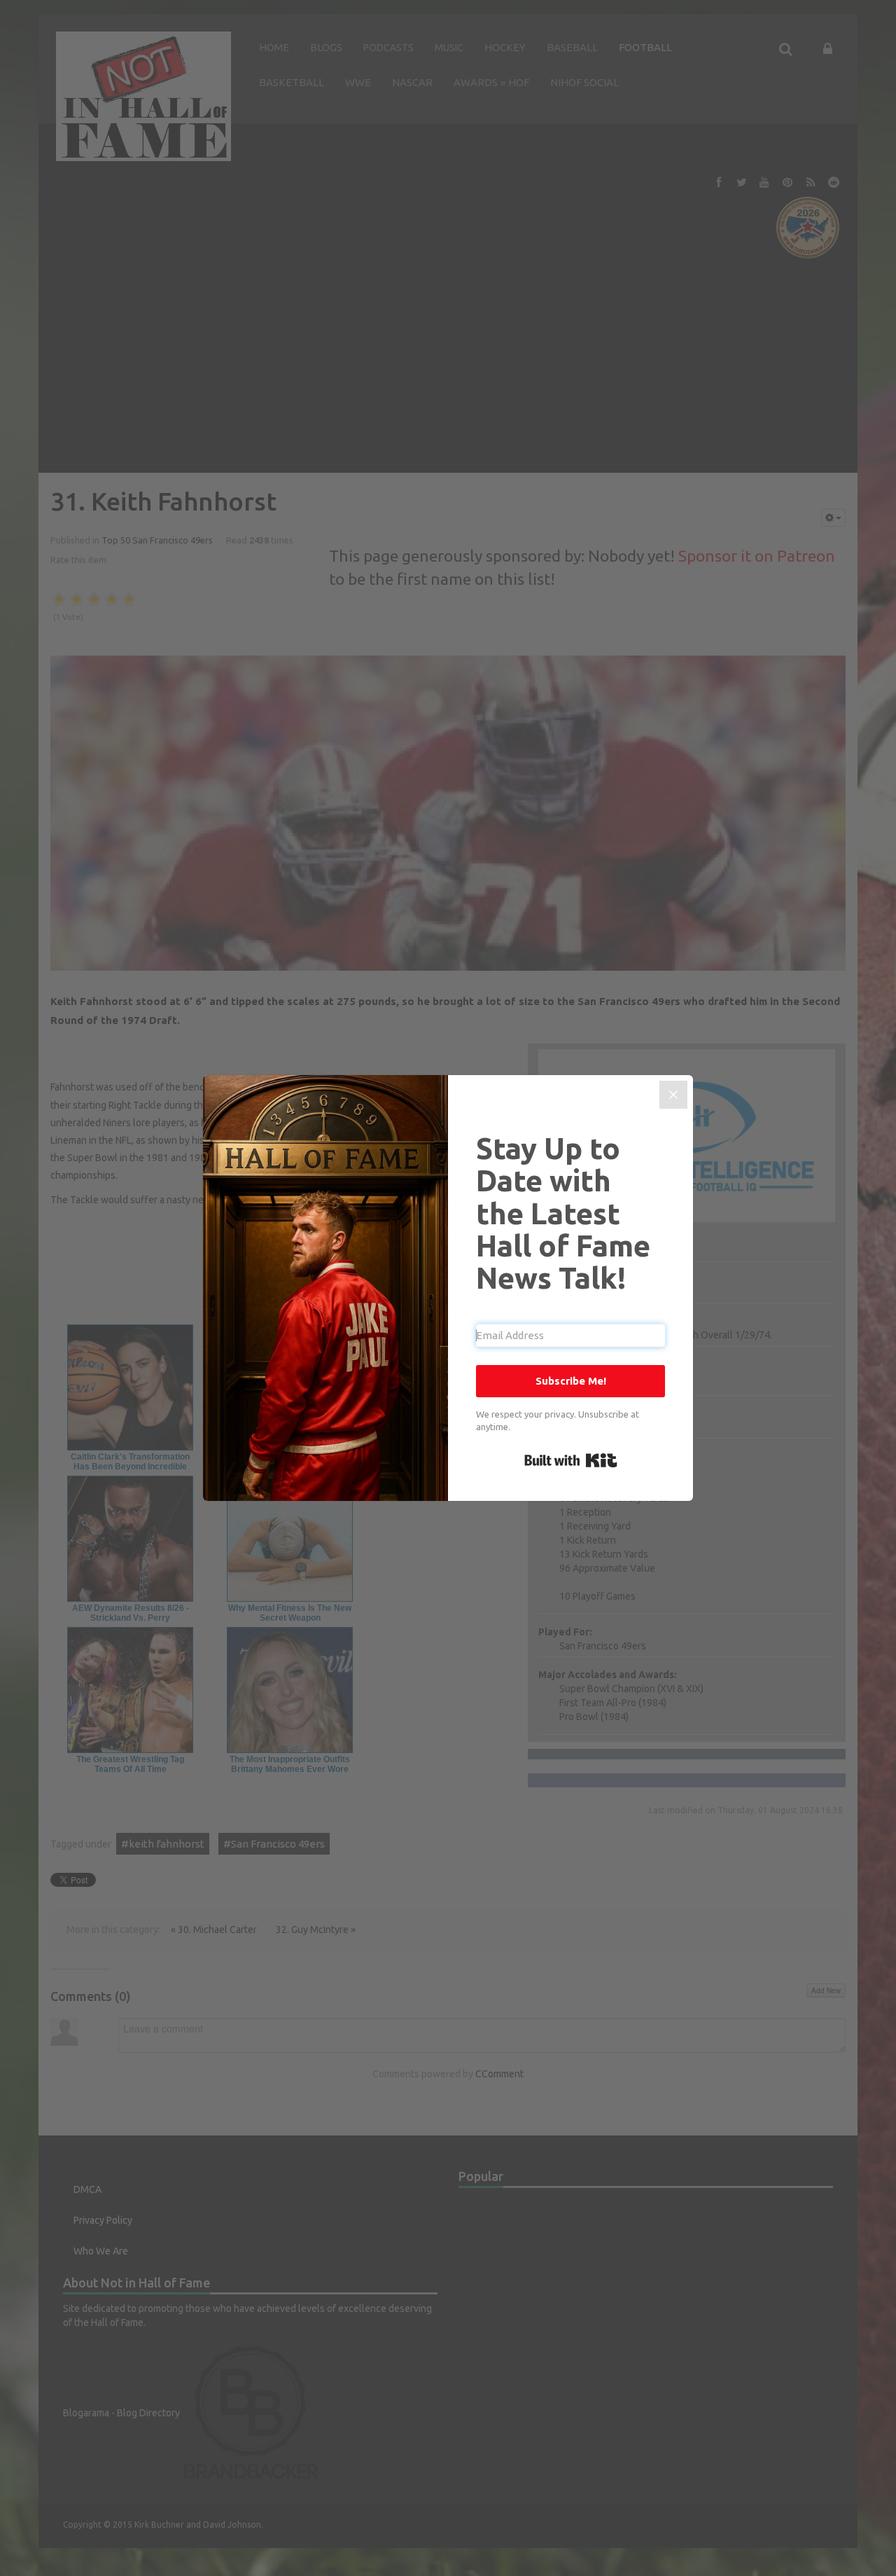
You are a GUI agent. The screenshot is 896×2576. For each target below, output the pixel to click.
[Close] (673, 1095)
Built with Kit (571, 1460)
